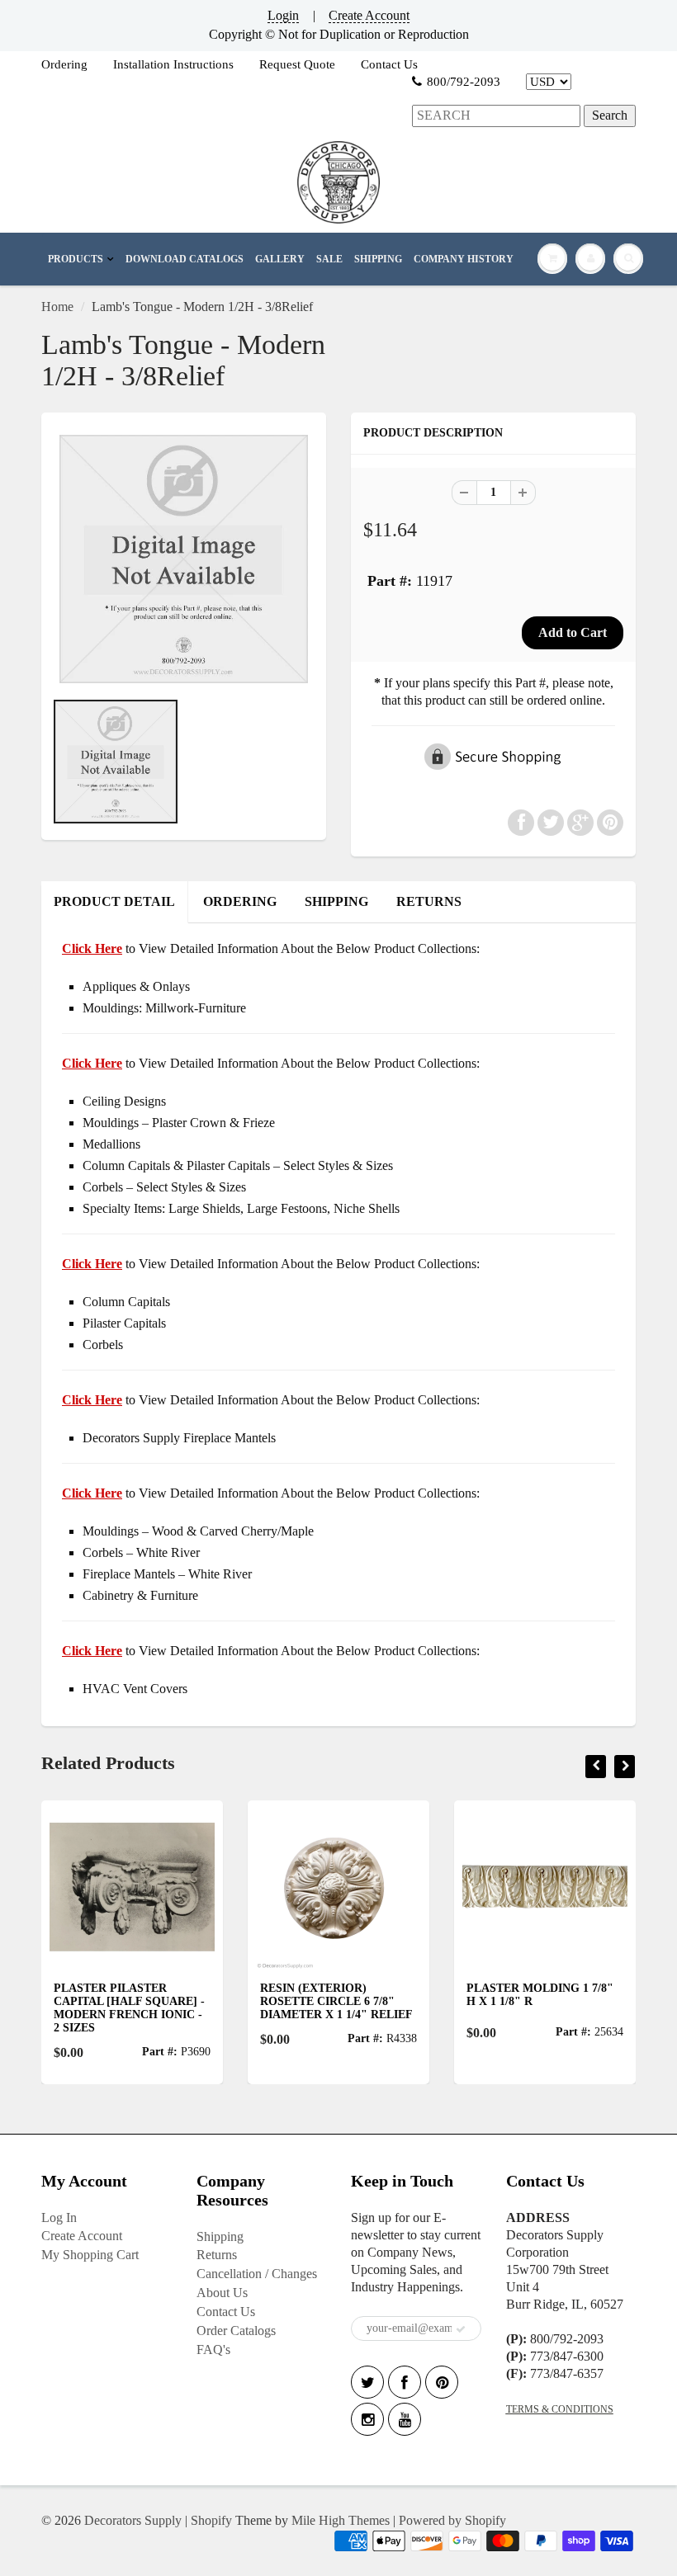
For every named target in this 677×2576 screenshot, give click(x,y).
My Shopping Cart (90, 2255)
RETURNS (429, 901)
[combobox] (496, 116)
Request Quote (297, 64)
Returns (217, 2255)
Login (283, 15)
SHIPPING (378, 259)
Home (57, 307)
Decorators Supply (133, 2520)
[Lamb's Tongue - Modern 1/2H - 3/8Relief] (184, 559)
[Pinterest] (442, 2382)
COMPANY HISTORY (464, 259)
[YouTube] (405, 2419)
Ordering (64, 64)
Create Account (369, 15)
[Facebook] (405, 2382)
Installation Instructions (173, 64)
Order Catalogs (236, 2331)
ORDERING (240, 901)
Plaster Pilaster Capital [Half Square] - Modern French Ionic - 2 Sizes (125, 2008)
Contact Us (389, 64)
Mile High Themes (341, 2520)
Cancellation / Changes (257, 2274)
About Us (222, 2293)
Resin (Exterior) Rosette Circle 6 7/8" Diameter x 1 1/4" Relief (332, 2001)
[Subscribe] (461, 2329)
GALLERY (280, 259)
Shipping (220, 2236)
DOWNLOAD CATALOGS (185, 259)
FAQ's (213, 2350)
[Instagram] (367, 2419)
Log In (59, 2217)
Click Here (92, 1063)
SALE (329, 259)
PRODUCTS (76, 259)
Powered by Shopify (452, 2520)
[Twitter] (367, 2382)
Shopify (211, 2520)
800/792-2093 (464, 82)
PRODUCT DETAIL (114, 901)
